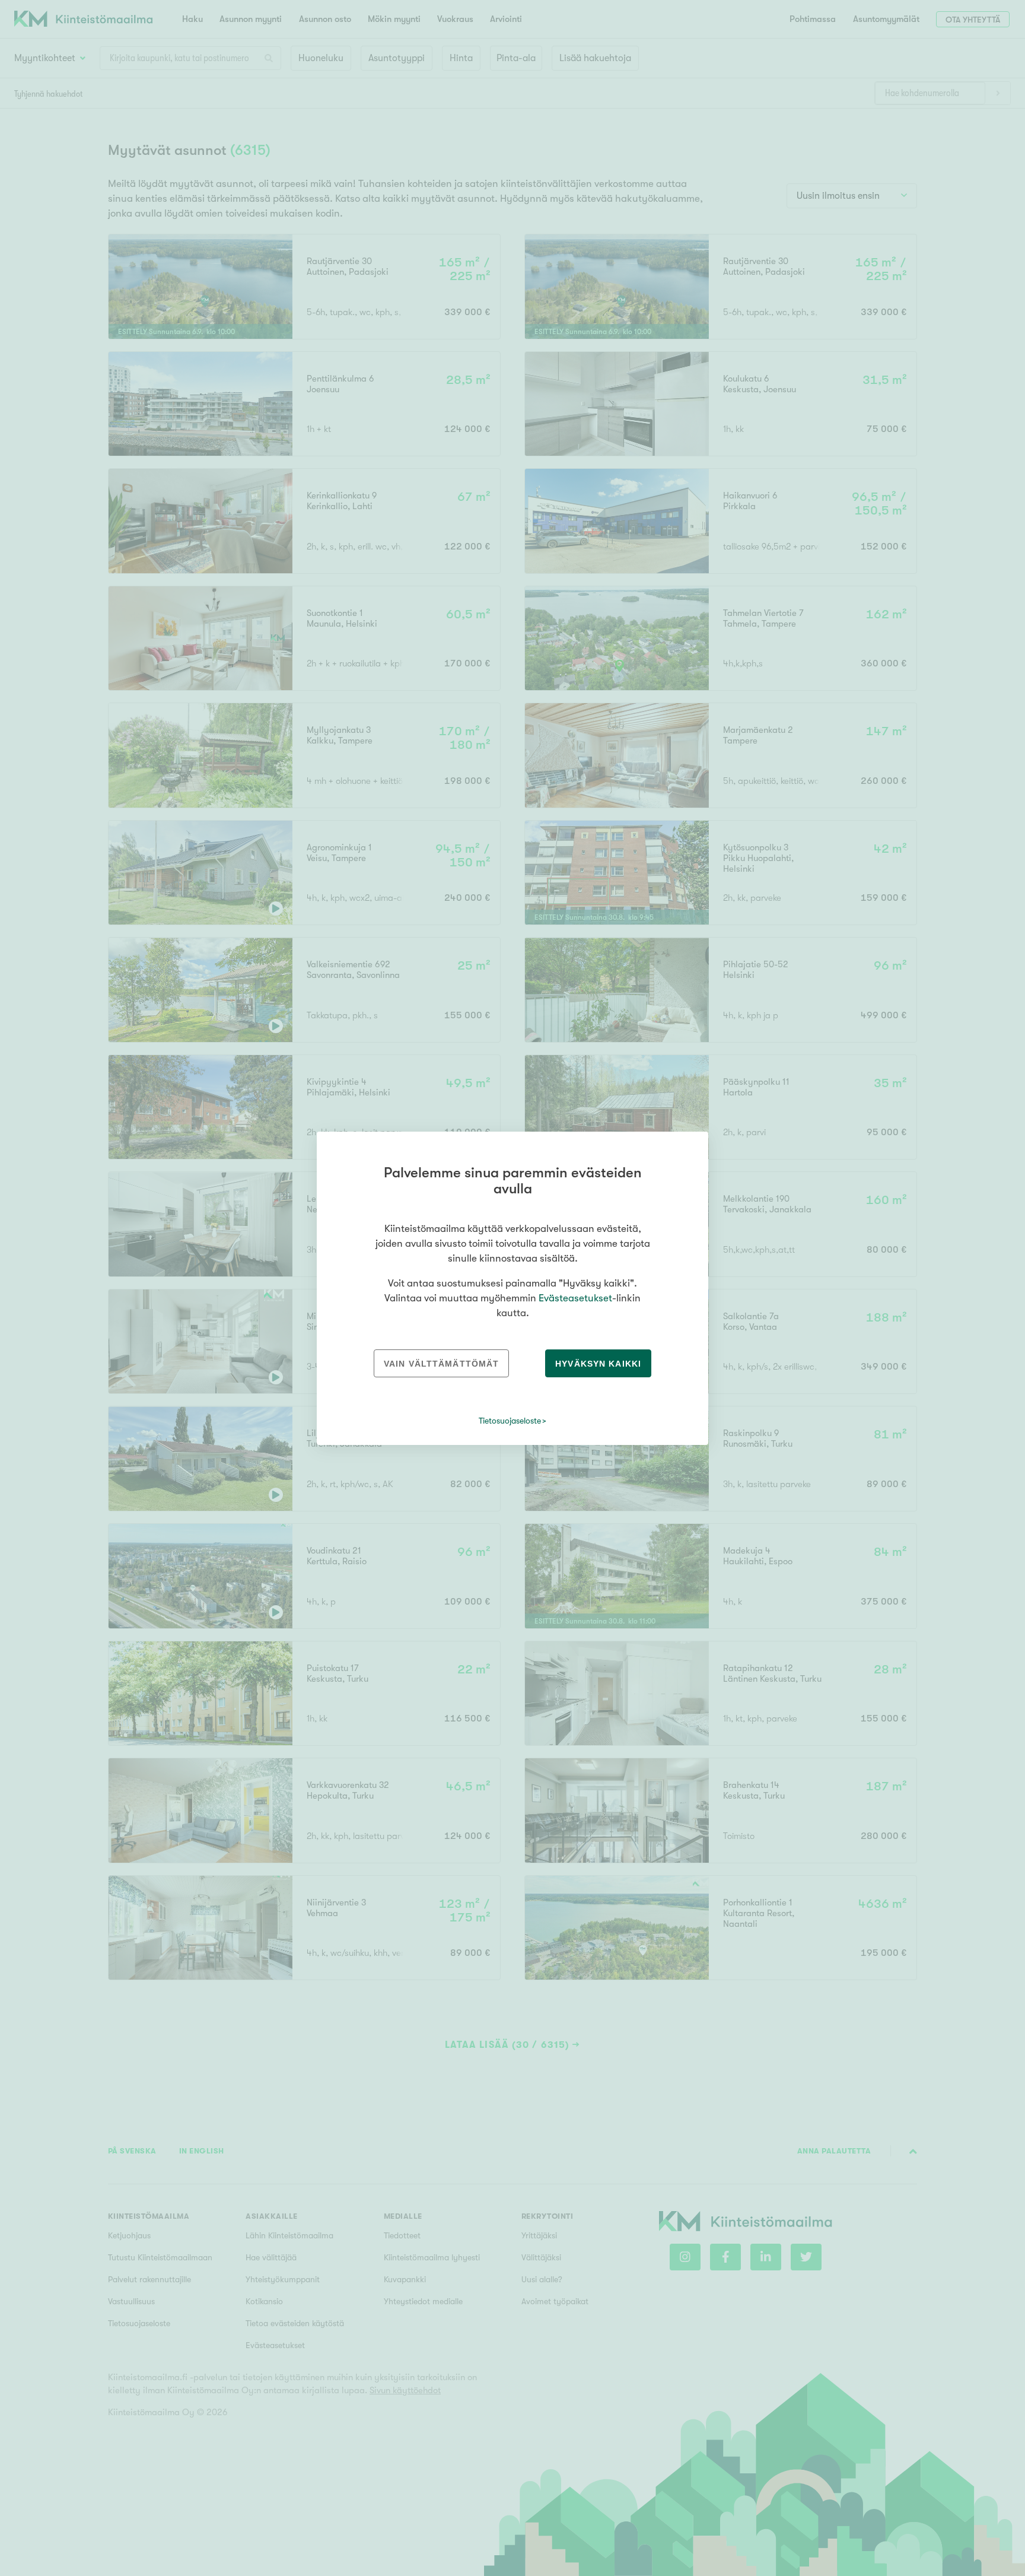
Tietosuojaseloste (510, 1421)
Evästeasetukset (575, 1298)
